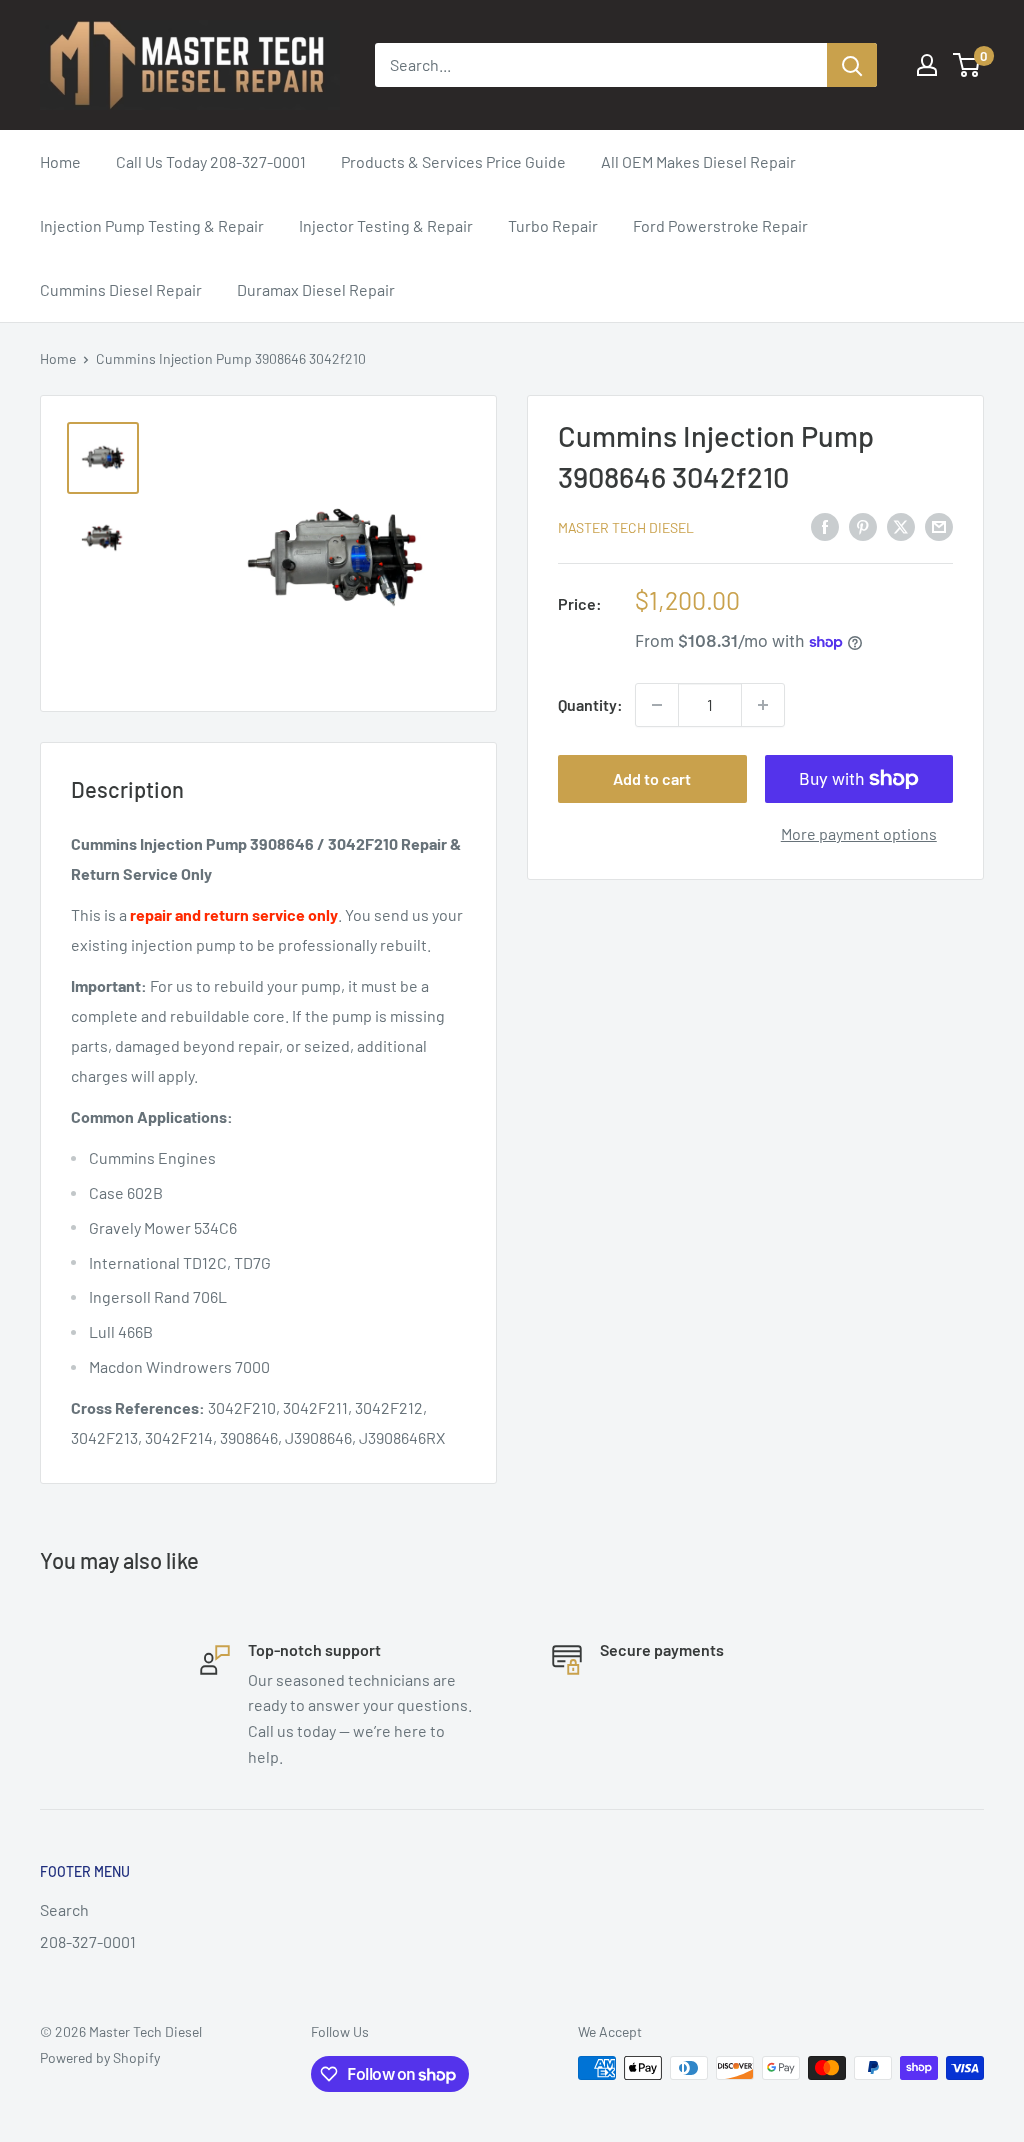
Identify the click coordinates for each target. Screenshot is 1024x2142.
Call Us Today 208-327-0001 (211, 161)
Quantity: (590, 704)
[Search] (852, 65)
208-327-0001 (88, 1941)
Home (60, 161)
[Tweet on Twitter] (901, 525)
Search (64, 1909)
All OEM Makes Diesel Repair (698, 161)
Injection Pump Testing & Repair (152, 225)
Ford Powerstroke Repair (720, 225)
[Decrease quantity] (657, 705)
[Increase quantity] (763, 705)
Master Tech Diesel (626, 527)
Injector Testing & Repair (386, 225)
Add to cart (652, 778)
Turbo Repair (553, 225)
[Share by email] (939, 525)
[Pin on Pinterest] (863, 525)
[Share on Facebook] (825, 525)
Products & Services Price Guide (453, 161)
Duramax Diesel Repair (316, 289)
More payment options (859, 833)
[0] (967, 65)
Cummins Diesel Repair (121, 289)
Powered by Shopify (100, 2057)
